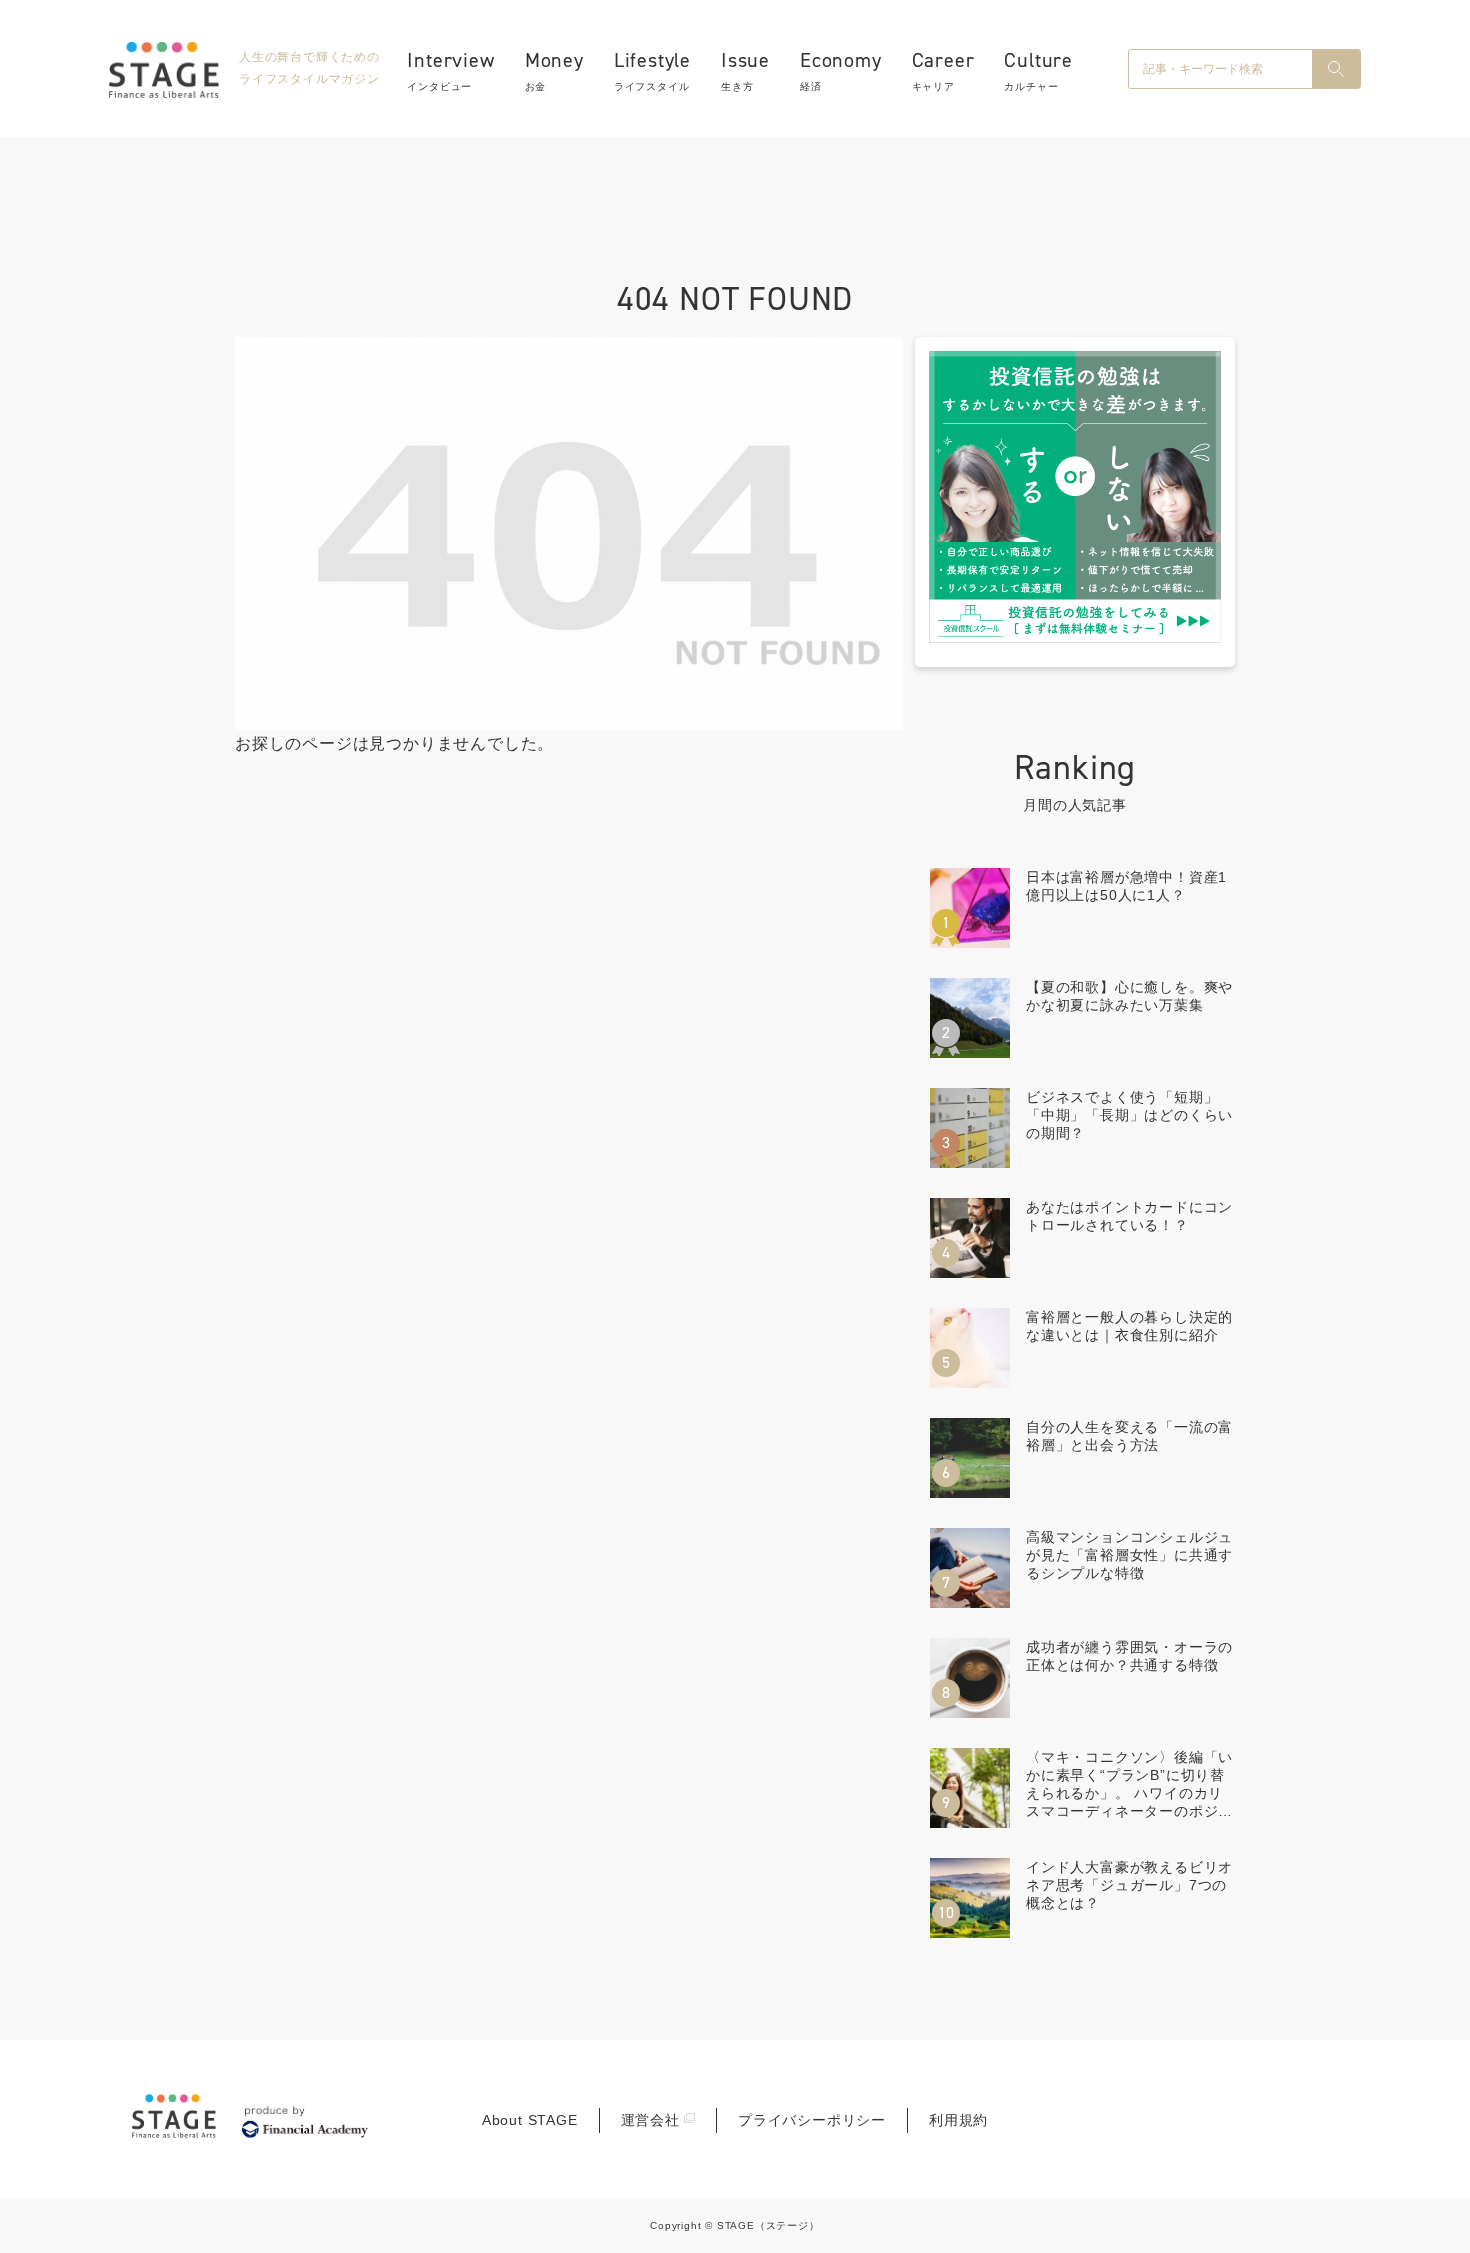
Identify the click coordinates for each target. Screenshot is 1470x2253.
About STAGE (530, 2120)
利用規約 (958, 2120)
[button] (1336, 69)
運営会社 (650, 2120)
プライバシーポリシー (812, 2120)
